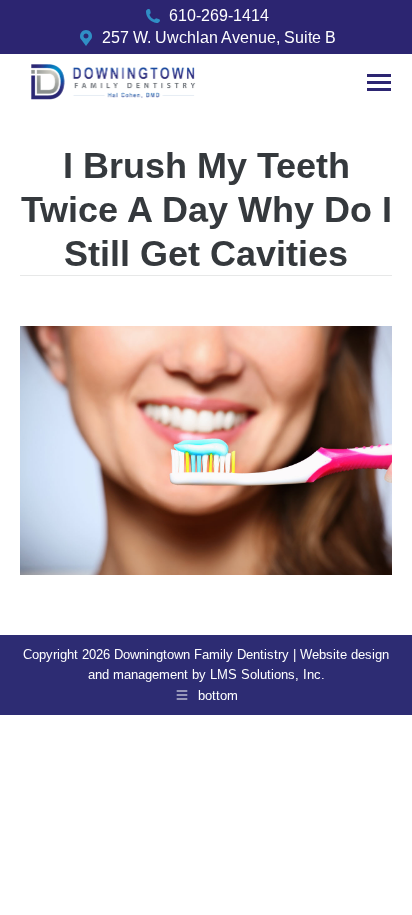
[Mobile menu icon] (379, 82)
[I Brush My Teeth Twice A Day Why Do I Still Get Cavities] (206, 450)
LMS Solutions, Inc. (267, 674)
